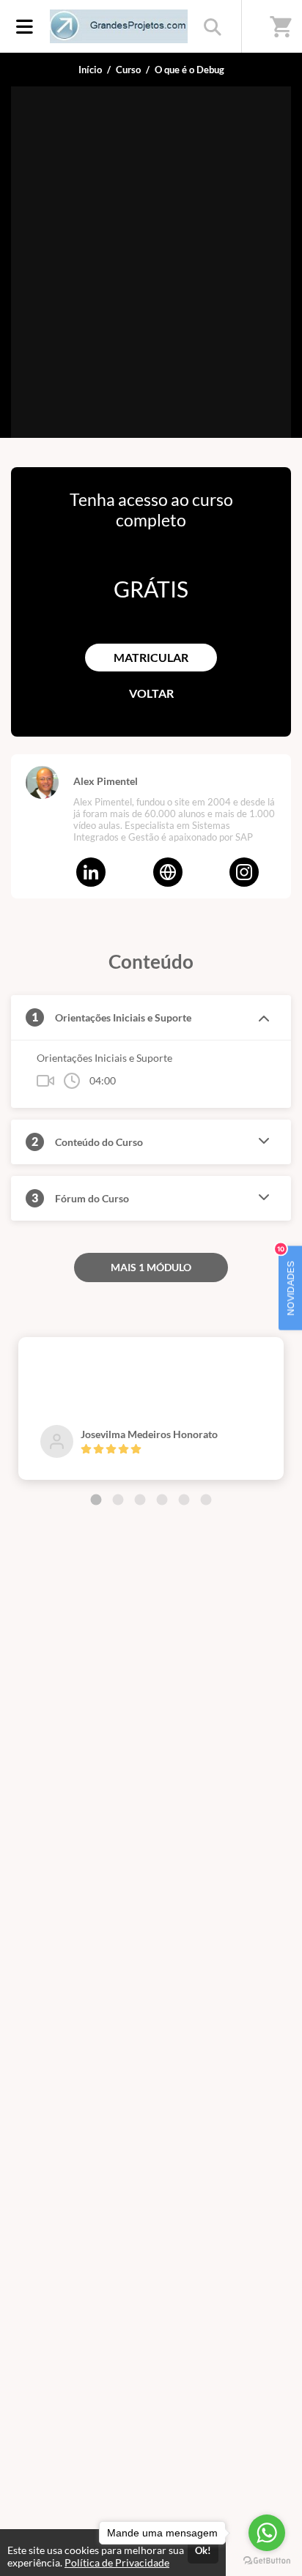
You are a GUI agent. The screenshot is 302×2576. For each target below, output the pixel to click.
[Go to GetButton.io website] (267, 2561)
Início (90, 70)
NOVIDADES (287, 1281)
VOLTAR (151, 693)
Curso (128, 70)
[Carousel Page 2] (118, 1500)
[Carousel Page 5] (184, 1500)
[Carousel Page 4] (162, 1500)
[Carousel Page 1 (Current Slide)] (96, 1500)
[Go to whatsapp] (267, 2533)
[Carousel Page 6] (206, 1500)
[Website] (168, 872)
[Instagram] (244, 872)
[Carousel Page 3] (140, 1500)
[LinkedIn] (91, 872)
